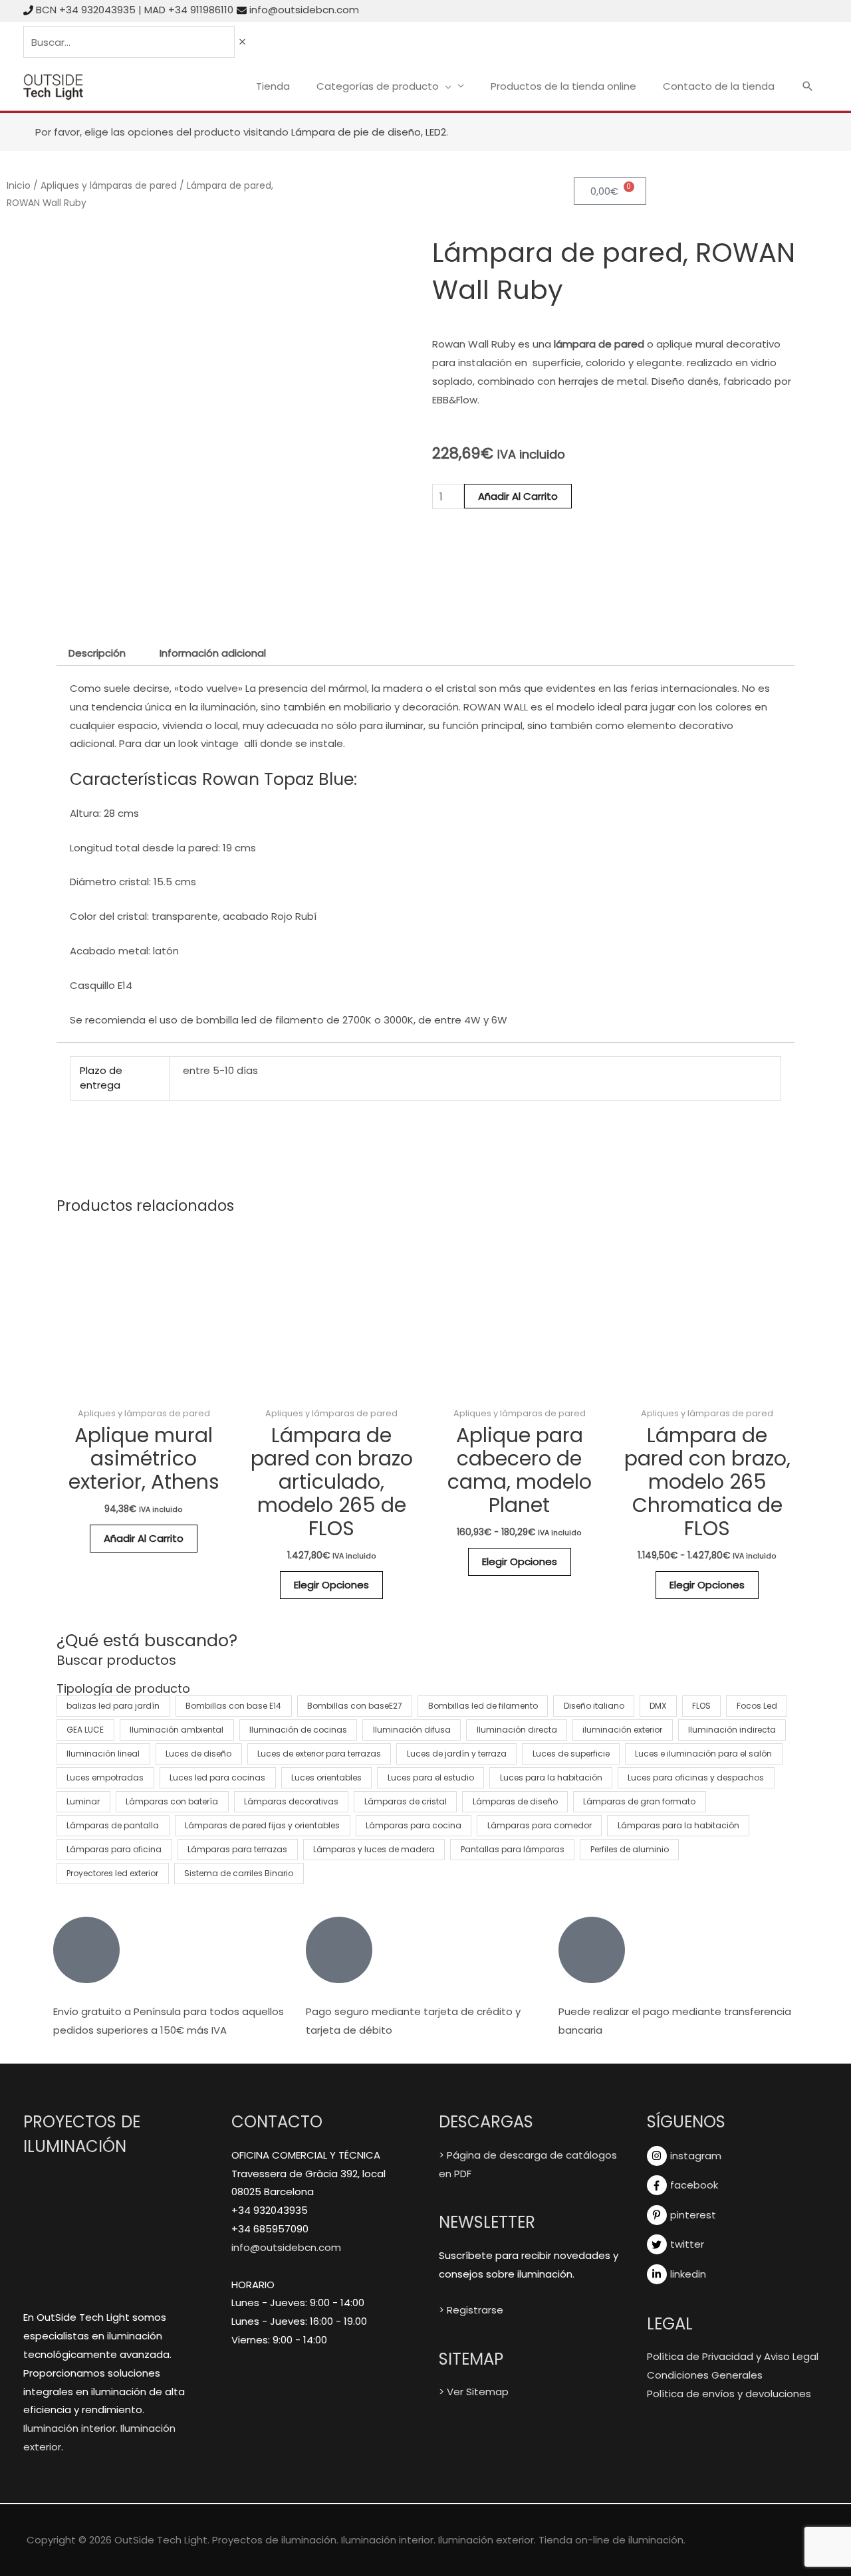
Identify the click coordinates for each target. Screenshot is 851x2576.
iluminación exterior (622, 1730)
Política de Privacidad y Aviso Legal (733, 2356)
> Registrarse (471, 2310)
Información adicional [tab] (213, 653)
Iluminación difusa (412, 1730)
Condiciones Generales (705, 2375)
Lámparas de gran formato (639, 1801)
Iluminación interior (69, 2428)
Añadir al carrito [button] (144, 1538)
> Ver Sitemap (474, 2392)
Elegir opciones (331, 1585)
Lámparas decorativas (291, 1801)
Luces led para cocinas (217, 1777)
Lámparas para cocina (414, 1825)
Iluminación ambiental (177, 1730)
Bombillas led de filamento (483, 1706)
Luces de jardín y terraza (457, 1754)
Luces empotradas (105, 1777)
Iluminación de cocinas (298, 1730)
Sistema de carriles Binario (239, 1873)
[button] (808, 87)
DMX (658, 1706)
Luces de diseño (198, 1754)
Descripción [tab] (97, 653)
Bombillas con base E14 (233, 1706)
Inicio (19, 186)
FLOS (701, 1706)
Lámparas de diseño (515, 1801)
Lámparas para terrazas (237, 1849)
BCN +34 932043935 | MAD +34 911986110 (135, 10)
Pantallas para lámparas (513, 1849)
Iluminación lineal (103, 1754)
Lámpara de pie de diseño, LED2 (369, 132)
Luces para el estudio (431, 1777)
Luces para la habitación (551, 1777)
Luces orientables (326, 1777)
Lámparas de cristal (406, 1801)
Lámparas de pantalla (113, 1825)
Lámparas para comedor (540, 1825)
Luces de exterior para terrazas (319, 1754)
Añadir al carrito (518, 496)
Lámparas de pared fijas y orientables (262, 1825)
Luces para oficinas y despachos (696, 1777)
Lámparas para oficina (114, 1849)
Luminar (83, 1801)
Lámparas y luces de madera (374, 1849)
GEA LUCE (85, 1730)
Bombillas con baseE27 (355, 1706)
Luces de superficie (571, 1754)
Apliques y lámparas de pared (109, 186)
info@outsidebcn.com (304, 10)
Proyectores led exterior (112, 1873)
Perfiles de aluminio (630, 1849)
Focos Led (757, 1706)
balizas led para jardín (113, 1706)
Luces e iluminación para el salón (703, 1754)
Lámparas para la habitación (678, 1825)
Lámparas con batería (172, 1801)
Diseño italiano (594, 1706)
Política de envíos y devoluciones (729, 2394)
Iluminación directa (517, 1730)
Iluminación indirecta (732, 1730)
